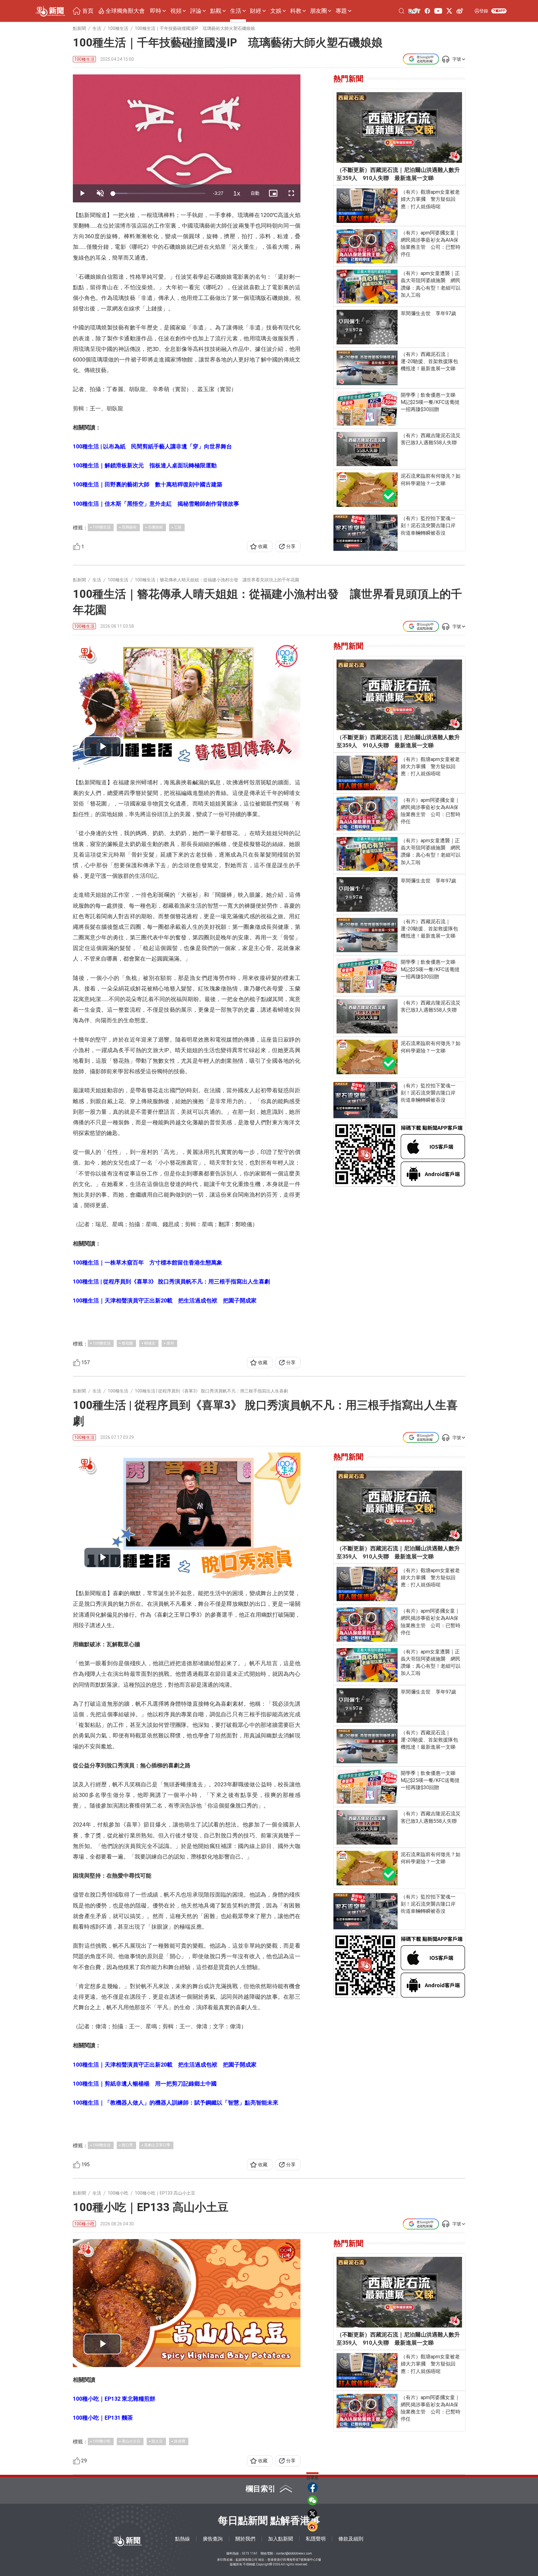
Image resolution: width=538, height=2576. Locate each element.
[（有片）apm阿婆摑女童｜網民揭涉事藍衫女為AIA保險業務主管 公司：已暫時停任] (367, 246)
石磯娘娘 (155, 527)
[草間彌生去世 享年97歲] (367, 327)
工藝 (178, 527)
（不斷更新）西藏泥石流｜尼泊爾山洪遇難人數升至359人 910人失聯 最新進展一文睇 (398, 174)
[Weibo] (460, 11)
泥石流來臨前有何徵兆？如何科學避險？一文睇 (431, 480)
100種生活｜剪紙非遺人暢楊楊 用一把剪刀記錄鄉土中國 (145, 2084)
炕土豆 (157, 2441)
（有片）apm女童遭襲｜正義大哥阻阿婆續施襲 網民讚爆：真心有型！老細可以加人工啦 (431, 284)
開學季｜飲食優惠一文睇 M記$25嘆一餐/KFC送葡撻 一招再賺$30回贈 (431, 402)
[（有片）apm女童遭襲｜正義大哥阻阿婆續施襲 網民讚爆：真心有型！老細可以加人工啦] (367, 287)
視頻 (176, 11)
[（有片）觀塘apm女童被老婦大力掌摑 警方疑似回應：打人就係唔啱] (367, 206)
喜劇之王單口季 (157, 2145)
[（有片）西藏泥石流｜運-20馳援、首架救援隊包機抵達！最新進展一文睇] (367, 368)
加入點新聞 (281, 2539)
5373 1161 (250, 2553)
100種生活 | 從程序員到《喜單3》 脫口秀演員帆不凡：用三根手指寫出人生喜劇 (171, 1281)
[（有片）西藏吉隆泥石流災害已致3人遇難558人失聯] (367, 449)
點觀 (216, 11)
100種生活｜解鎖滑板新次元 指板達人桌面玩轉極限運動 (145, 465)
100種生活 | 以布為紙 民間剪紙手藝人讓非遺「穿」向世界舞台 (152, 446)
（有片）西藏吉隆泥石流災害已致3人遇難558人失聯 (431, 439)
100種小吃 (84, 2224)
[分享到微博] (313, 2526)
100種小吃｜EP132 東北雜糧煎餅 (114, 2399)
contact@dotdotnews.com (294, 2553)
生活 (236, 11)
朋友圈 (319, 11)
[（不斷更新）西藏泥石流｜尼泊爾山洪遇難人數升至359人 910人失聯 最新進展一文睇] (399, 128)
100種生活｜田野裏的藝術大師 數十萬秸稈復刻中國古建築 (148, 484)
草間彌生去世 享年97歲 (428, 313)
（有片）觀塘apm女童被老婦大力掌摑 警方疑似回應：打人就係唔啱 (430, 199)
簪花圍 (127, 1343)
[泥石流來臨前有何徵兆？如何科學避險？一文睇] (367, 490)
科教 (296, 11)
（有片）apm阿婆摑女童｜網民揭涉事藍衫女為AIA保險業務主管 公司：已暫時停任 (431, 244)
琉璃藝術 (129, 527)
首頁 (88, 11)
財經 (256, 11)
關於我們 (245, 2539)
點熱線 (182, 2539)
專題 (341, 11)
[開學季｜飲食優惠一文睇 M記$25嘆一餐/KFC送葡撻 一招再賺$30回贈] (367, 409)
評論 (196, 11)
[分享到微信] (313, 2500)
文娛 (276, 11)
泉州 (170, 1343)
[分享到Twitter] (313, 2513)
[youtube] (438, 11)
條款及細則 (351, 2539)
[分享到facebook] (313, 2487)
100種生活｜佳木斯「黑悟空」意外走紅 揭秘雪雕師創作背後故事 (156, 504)
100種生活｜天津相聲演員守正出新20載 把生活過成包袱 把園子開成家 (165, 1300)
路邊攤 (180, 2441)
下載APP (499, 11)
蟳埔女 (150, 1343)
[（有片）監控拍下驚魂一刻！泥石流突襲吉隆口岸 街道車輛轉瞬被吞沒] (366, 533)
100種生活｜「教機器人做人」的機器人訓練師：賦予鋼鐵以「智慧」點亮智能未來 (176, 2103)
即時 (156, 11)
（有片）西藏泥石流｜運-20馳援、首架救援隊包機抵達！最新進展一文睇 (429, 361)
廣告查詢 (213, 2539)
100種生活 (84, 59)
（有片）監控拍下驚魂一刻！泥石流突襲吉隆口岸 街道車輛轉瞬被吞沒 (431, 525)
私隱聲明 (316, 2539)
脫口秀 (127, 2145)
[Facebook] (427, 11)
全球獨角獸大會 (125, 11)
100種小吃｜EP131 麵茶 (103, 2418)
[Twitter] (449, 11)
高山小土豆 (131, 2441)
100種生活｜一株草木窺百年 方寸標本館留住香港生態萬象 (148, 1262)
